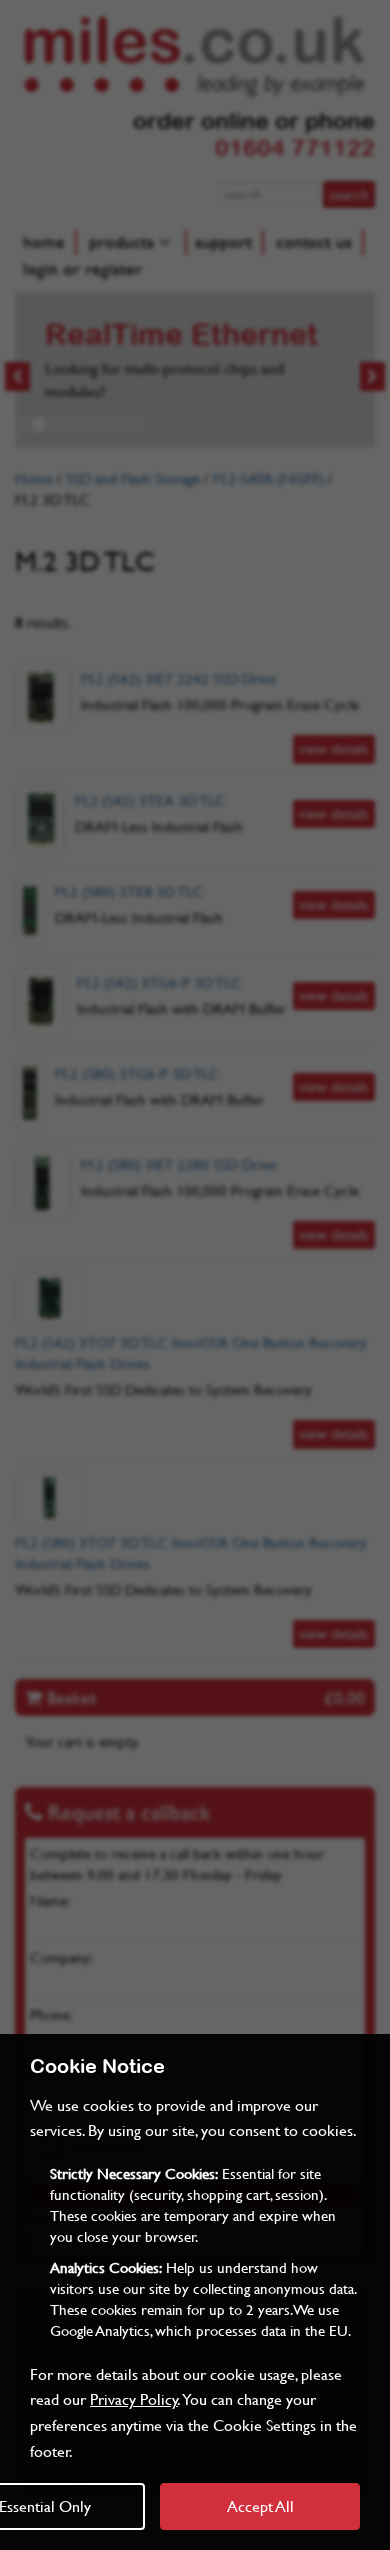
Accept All (260, 2505)
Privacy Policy (134, 2398)
